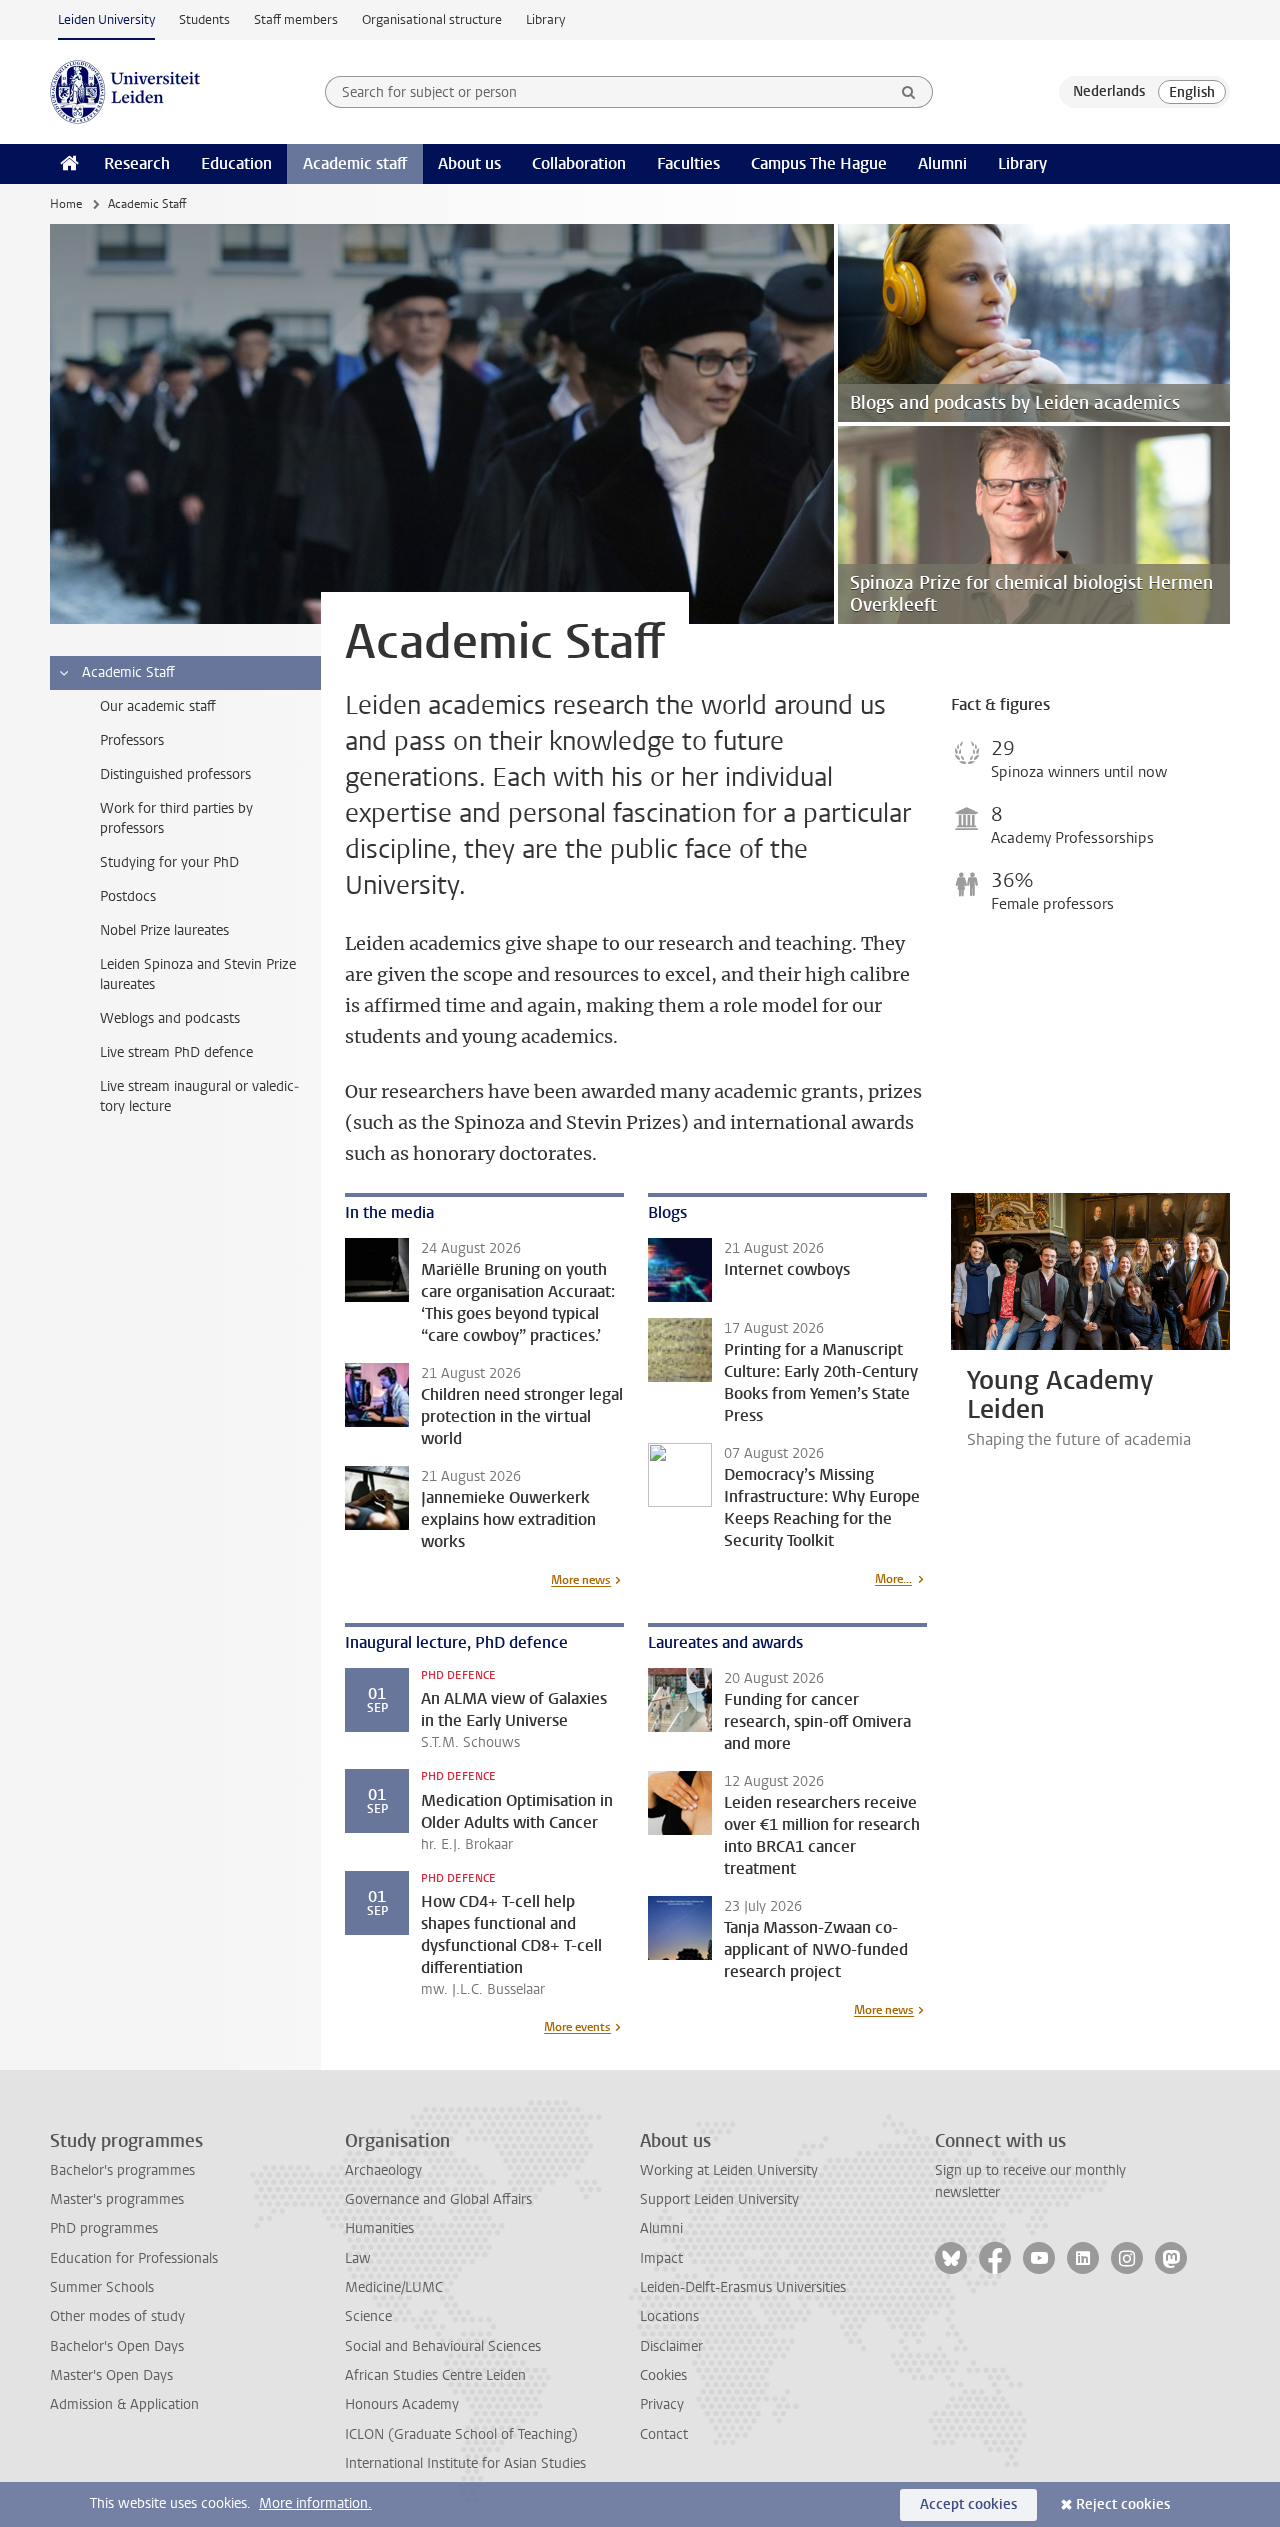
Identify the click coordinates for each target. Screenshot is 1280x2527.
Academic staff (355, 163)
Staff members (296, 19)
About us (469, 163)
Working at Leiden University (729, 2170)
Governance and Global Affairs (438, 2199)
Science (368, 2316)
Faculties (688, 163)
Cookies (663, 2375)
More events (577, 2027)
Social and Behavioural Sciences (443, 2346)
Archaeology (383, 2170)
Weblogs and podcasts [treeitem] (170, 1018)
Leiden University (106, 19)
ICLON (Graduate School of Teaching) (461, 2434)
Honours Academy (402, 2404)
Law (358, 2258)
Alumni (942, 163)
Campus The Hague (819, 163)
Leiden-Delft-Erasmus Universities (743, 2287)
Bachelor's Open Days (117, 2346)
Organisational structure (432, 19)
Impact (661, 2258)
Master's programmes (117, 2199)
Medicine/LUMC (394, 2287)
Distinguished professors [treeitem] (175, 774)
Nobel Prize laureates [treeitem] (164, 930)
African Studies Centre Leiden (435, 2375)
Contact (664, 2434)
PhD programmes (104, 2228)
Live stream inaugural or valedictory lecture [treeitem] (199, 1096)
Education (236, 163)
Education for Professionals (134, 2258)
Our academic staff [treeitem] (158, 706)
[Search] (909, 92)
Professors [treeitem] (132, 740)
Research (137, 163)
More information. (315, 2503)
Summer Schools (102, 2287)
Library (545, 19)
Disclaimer (671, 2346)
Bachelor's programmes (122, 2170)
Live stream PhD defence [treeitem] (176, 1052)
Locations (669, 2316)
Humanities (379, 2228)
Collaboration (579, 163)
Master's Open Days (111, 2375)
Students (204, 19)
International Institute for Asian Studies (465, 2463)
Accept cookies (968, 2504)
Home (66, 204)
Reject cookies (1123, 2504)
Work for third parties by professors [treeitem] (176, 818)
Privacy (662, 2404)
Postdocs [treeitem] (128, 896)
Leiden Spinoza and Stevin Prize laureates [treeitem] (198, 974)
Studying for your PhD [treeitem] (169, 862)
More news (581, 1580)
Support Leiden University (719, 2199)
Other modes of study (117, 2316)
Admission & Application (124, 2404)
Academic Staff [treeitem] (128, 672)
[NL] (1109, 92)
